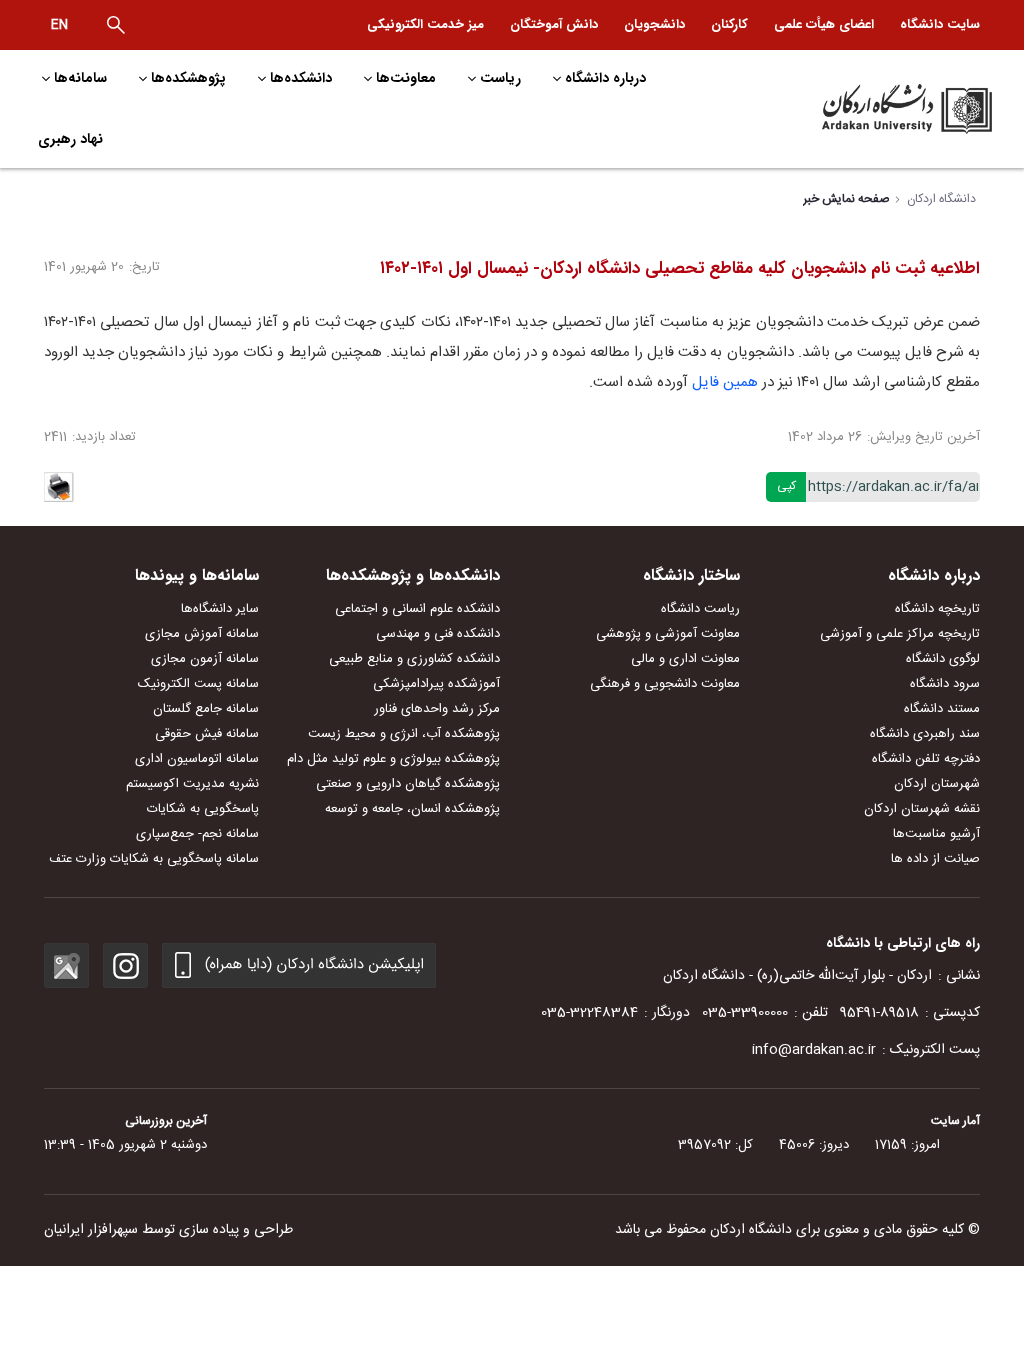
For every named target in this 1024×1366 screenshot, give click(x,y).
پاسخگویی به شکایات (203, 809)
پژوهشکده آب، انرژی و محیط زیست (404, 734)
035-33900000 (745, 1013)
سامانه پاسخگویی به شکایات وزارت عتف (154, 859)
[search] (116, 25)
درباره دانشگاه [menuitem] (605, 78)
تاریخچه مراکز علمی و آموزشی (900, 634)
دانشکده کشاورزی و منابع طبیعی (414, 659)
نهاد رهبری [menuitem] (70, 139)
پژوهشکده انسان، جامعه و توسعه (412, 809)
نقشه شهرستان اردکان (922, 809)
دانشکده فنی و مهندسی (438, 634)
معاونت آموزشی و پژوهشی (668, 634)
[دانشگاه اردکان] (884, 109)
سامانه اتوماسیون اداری (197, 759)
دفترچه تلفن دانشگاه (926, 759)
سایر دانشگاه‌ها (220, 609)
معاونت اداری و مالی (685, 659)
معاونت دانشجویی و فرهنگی (665, 684)
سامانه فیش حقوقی (207, 734)
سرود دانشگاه (945, 684)
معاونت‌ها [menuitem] (406, 78)
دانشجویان (654, 24)
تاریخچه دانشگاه (937, 609)
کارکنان (729, 24)
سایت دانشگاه (940, 24)
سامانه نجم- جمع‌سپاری (197, 834)
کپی (786, 486)
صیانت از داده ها (935, 859)
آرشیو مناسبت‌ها (936, 834)
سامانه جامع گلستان (206, 709)
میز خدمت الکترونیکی (425, 24)
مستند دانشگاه (942, 709)
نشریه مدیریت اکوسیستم (192, 784)
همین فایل (725, 382)
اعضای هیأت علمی (824, 24)
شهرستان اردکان (937, 784)
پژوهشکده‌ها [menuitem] (188, 78)
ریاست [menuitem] (500, 78)
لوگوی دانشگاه (943, 659)
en (59, 25)
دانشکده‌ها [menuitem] (301, 78)
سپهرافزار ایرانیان (91, 1230)
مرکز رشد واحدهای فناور (437, 709)
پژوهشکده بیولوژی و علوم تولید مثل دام (393, 759)
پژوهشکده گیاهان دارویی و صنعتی (408, 784)
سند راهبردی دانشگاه (925, 734)
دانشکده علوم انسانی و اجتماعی (417, 609)
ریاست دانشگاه (700, 609)
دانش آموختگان (554, 24)
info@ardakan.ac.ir (814, 1050)
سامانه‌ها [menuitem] (80, 78)
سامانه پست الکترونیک (198, 684)
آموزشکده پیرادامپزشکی (436, 684)
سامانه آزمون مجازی (205, 659)
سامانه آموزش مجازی (202, 634)
